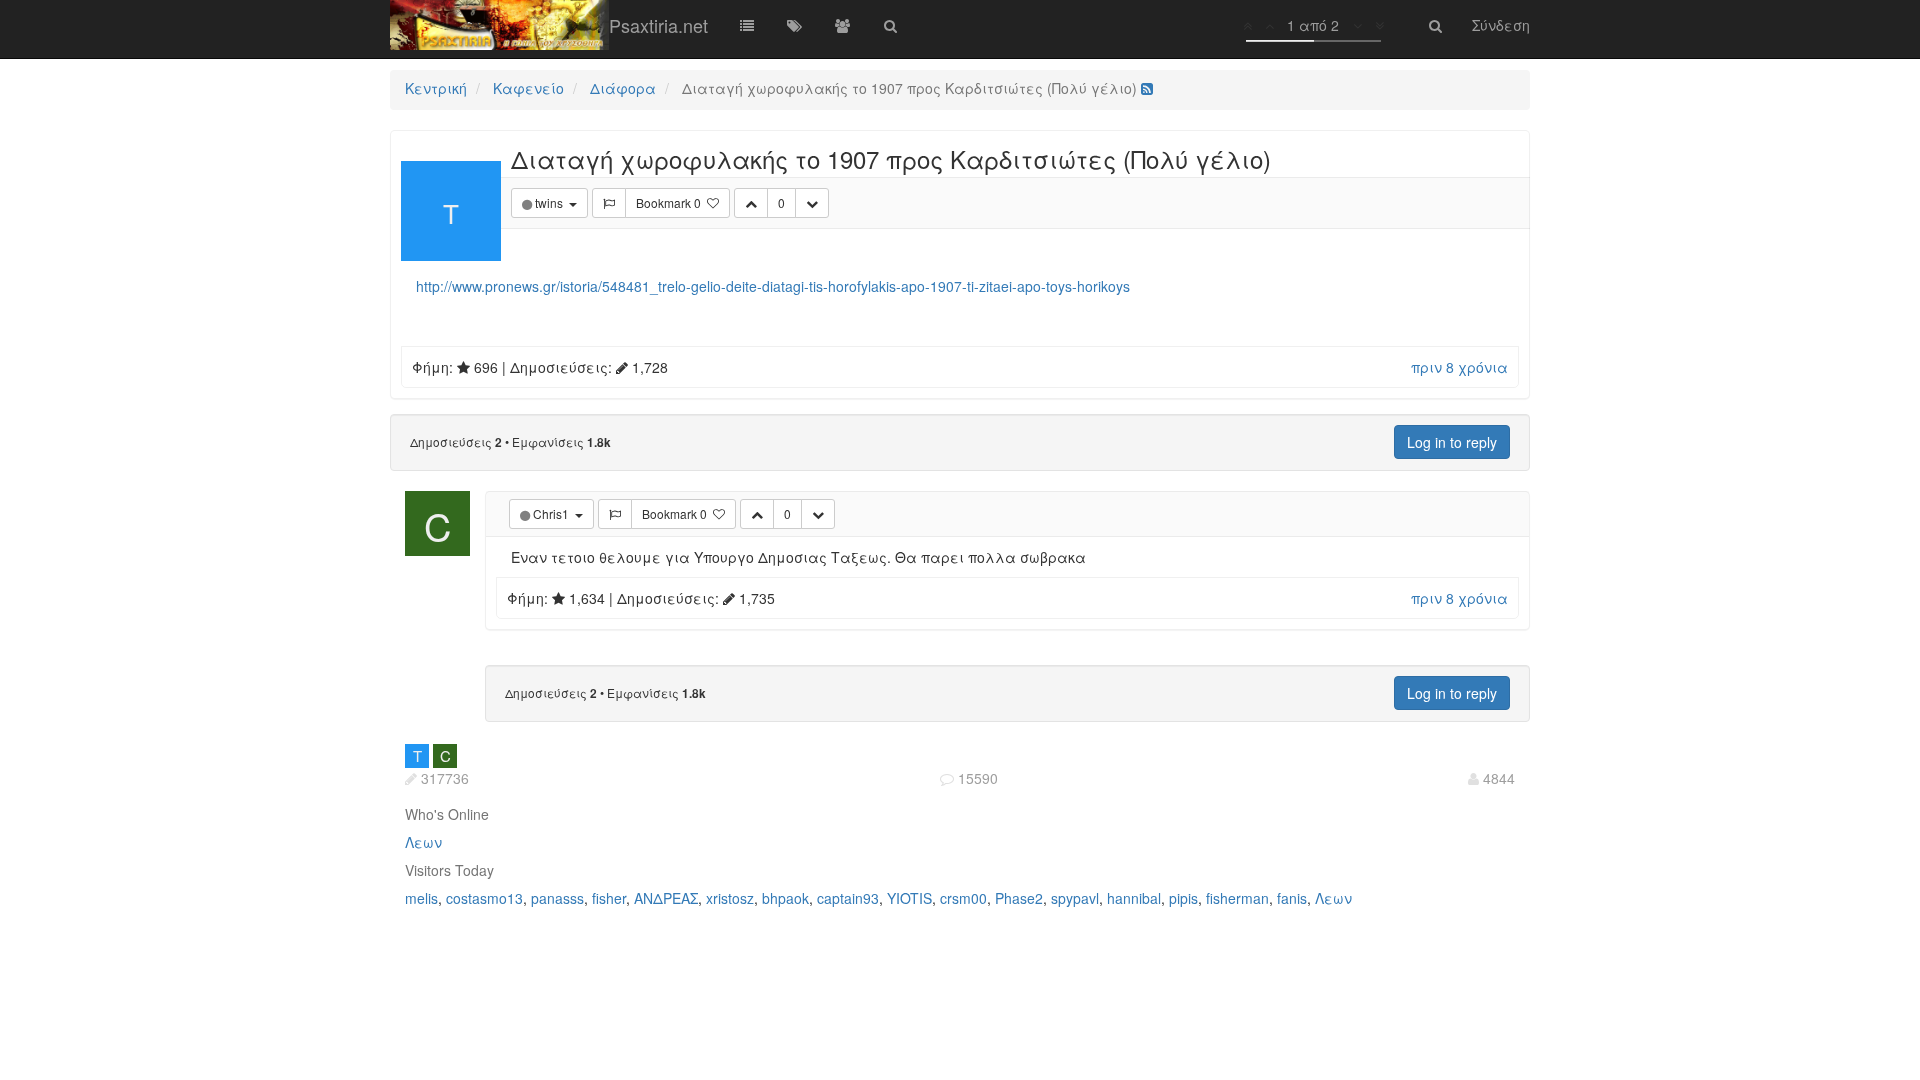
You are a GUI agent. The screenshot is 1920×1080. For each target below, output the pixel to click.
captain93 (848, 898)
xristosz (730, 898)
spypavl (1075, 898)
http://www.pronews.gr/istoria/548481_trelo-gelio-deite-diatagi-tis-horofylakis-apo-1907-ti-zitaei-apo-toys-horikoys (773, 286)
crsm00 (963, 898)
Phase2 (1019, 898)
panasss (557, 898)
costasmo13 (484, 898)
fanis (1292, 898)
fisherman (1237, 898)
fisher (609, 898)
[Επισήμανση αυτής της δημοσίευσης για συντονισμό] (609, 203)
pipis (1183, 898)
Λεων (423, 842)
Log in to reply (1452, 442)
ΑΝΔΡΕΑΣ (666, 898)
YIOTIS (909, 898)
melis (421, 898)
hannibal (1134, 898)
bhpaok (785, 898)
